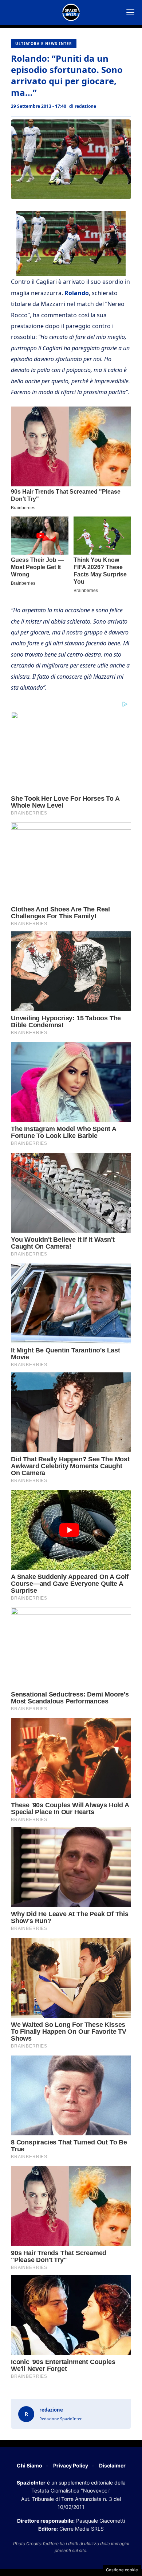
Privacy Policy (71, 2465)
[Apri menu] (130, 12)
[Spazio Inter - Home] (71, 12)
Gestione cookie (122, 2570)
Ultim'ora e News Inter (44, 44)
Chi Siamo (29, 2465)
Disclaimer (112, 2465)
